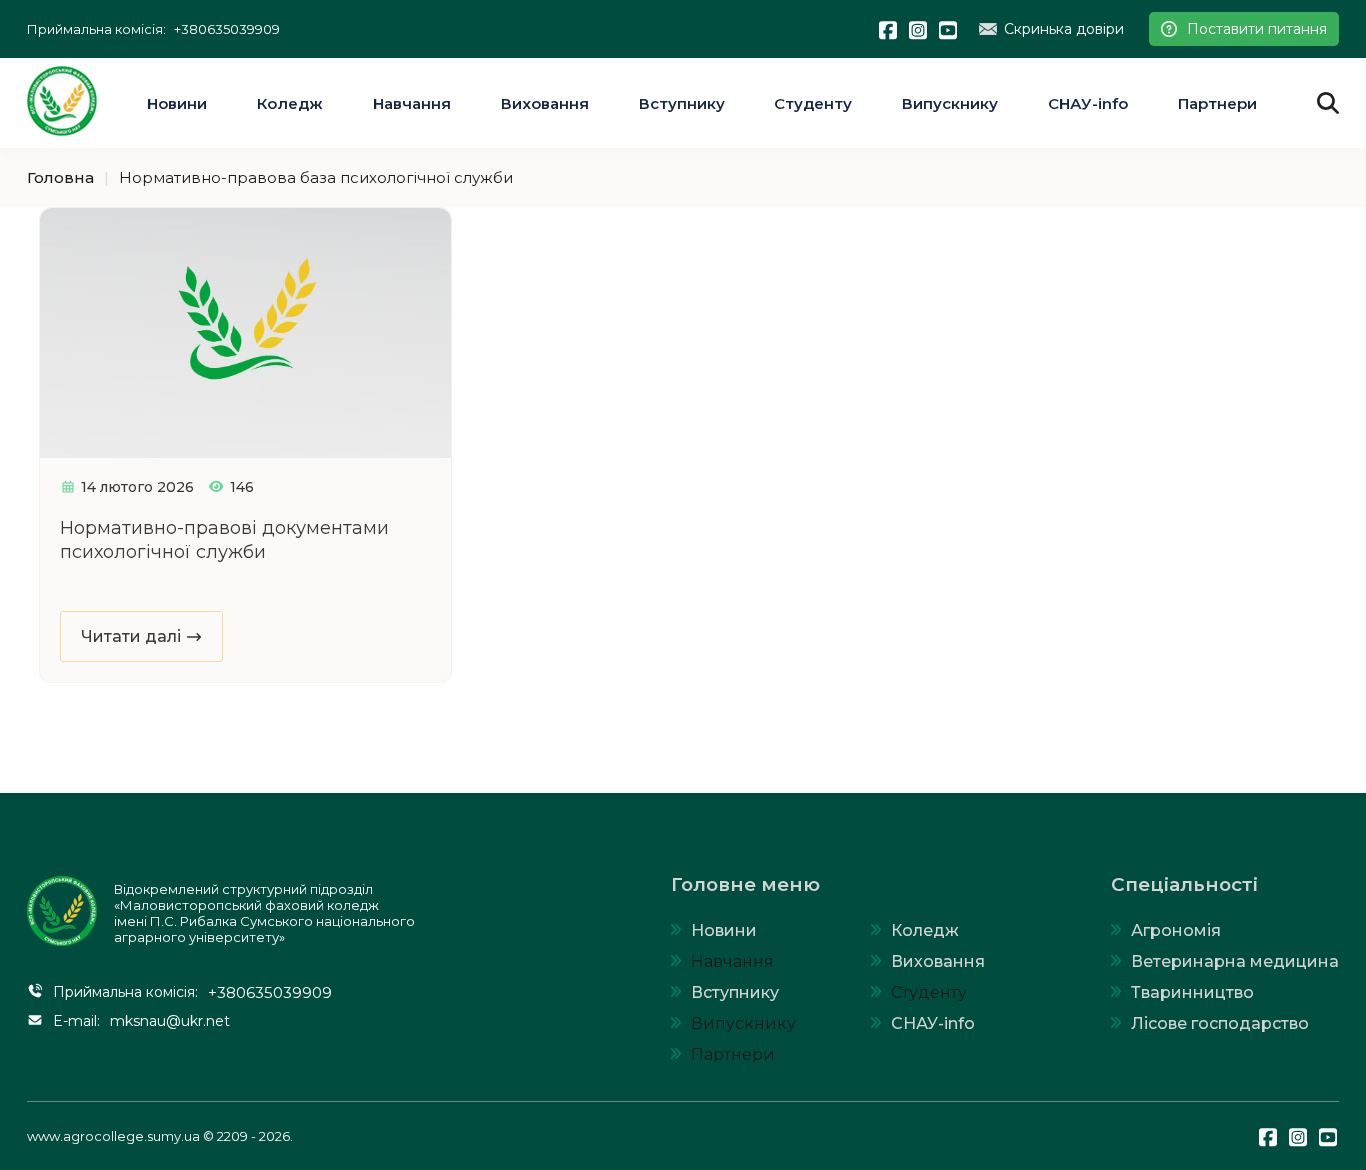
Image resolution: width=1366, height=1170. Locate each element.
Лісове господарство (1220, 1023)
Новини (177, 103)
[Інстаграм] (919, 29)
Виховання (545, 103)
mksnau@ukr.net (170, 1021)
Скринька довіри (1064, 29)
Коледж (290, 103)
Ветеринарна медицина (1235, 961)
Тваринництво (1192, 992)
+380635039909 (227, 29)
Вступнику (682, 103)
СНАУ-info (1088, 103)
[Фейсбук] (889, 29)
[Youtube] (949, 29)
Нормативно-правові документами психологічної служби (224, 540)
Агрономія (1176, 930)
